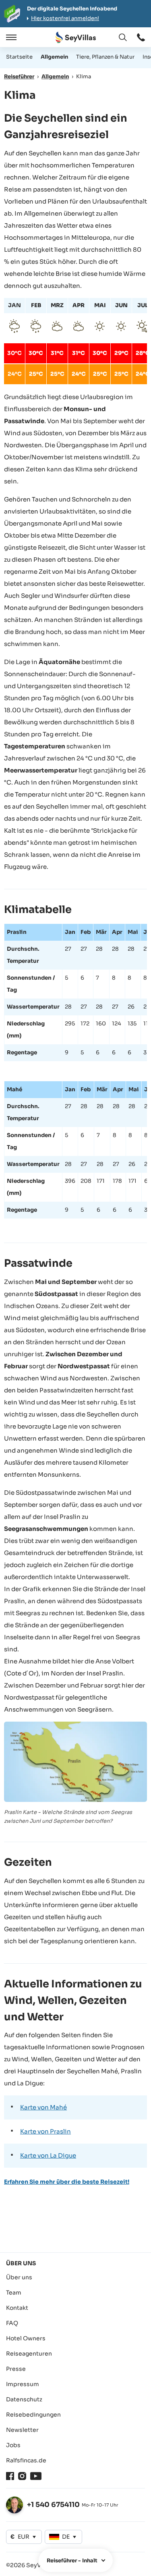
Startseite (19, 57)
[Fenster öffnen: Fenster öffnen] (141, 37)
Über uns (19, 2277)
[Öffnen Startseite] (76, 38)
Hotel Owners (26, 2338)
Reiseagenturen (29, 2354)
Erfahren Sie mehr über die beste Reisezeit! (67, 2182)
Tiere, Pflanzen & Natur (105, 57)
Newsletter (22, 2430)
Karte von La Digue (48, 2155)
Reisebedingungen (33, 2415)
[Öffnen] (10, 37)
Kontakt (17, 2308)
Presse (16, 2369)
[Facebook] (10, 2476)
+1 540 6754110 (53, 2505)
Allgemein (54, 57)
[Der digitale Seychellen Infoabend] (75, 14)
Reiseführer (19, 76)
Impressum (23, 2384)
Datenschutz (24, 2399)
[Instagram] (22, 2476)
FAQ (12, 2323)
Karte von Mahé (43, 2107)
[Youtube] (36, 2476)
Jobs (13, 2445)
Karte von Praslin (46, 2131)
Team (14, 2293)
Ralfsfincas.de (26, 2460)
